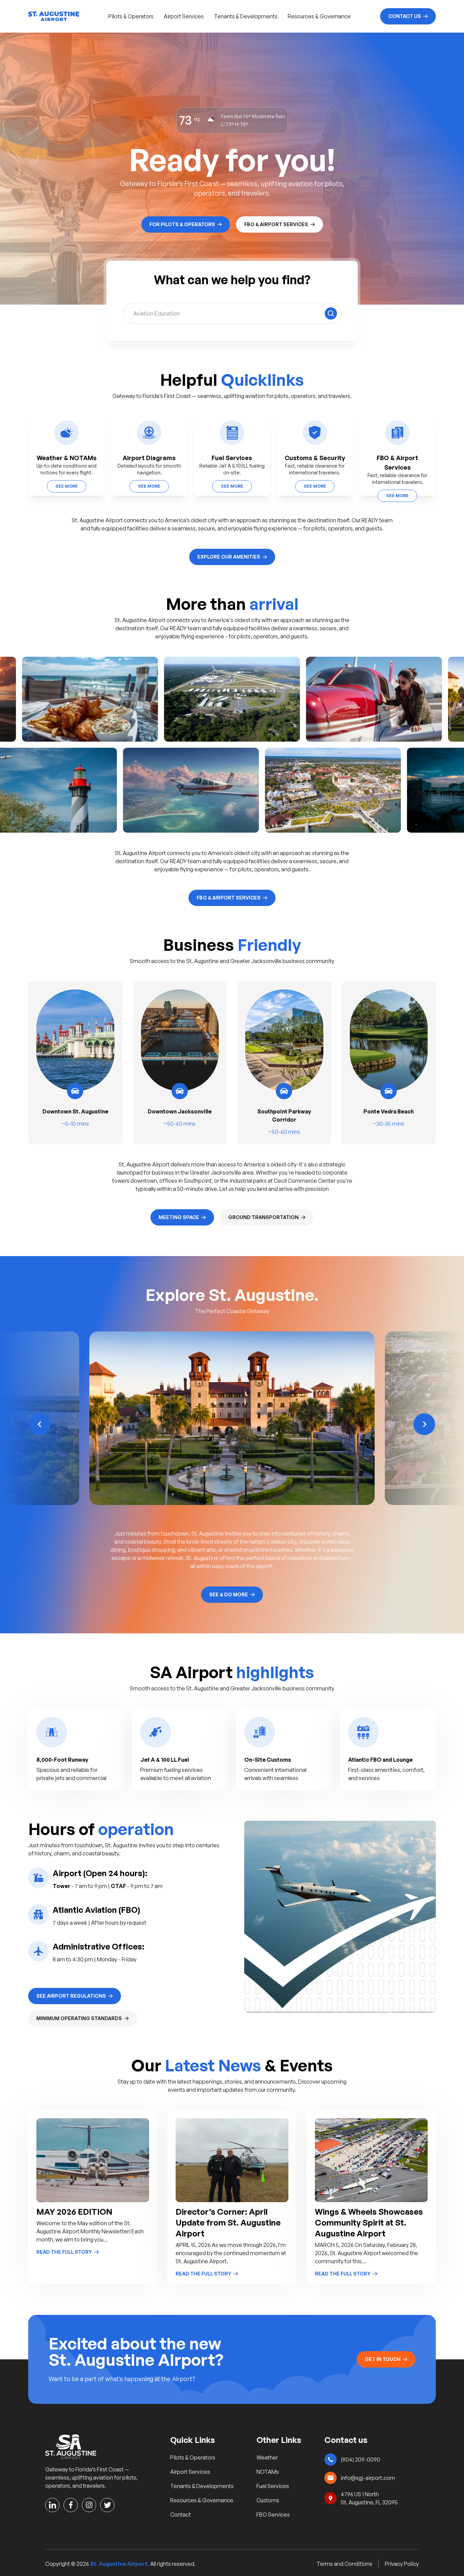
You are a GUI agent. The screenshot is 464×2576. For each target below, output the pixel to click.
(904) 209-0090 (360, 2460)
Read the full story (64, 2252)
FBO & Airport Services (276, 224)
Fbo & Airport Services (229, 898)
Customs (268, 2500)
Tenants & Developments (246, 16)
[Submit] (331, 313)
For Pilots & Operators (182, 224)
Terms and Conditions (344, 2564)
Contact (181, 2515)
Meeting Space (179, 1217)
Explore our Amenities (229, 557)
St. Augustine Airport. (120, 2564)
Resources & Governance (319, 16)
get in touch (383, 2359)
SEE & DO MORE (229, 1594)
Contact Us (405, 16)
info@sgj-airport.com (368, 2478)
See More (67, 486)
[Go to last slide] (40, 1424)
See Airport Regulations (71, 1996)
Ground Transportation (263, 1217)
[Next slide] (424, 1424)
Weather (267, 2457)
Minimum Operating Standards (79, 2018)
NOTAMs (268, 2472)
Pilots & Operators (131, 16)
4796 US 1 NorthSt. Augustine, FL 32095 (369, 2498)
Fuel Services (273, 2486)
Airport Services (184, 16)
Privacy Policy (402, 2564)
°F (197, 120)
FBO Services (273, 2515)
